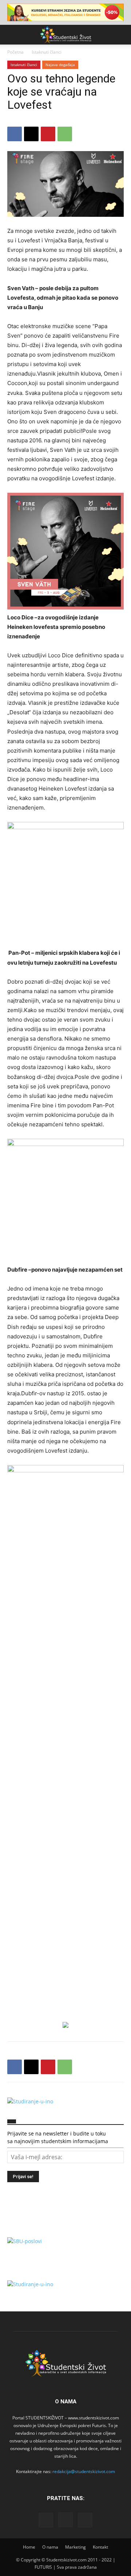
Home (29, 2547)
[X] (31, 134)
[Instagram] (65, 2520)
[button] (12, 35)
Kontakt (100, 2547)
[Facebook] (15, 134)
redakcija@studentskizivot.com (84, 2471)
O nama (50, 2547)
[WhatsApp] (65, 134)
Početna (15, 52)
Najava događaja (60, 65)
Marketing (76, 2547)
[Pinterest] (48, 134)
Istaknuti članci (47, 52)
